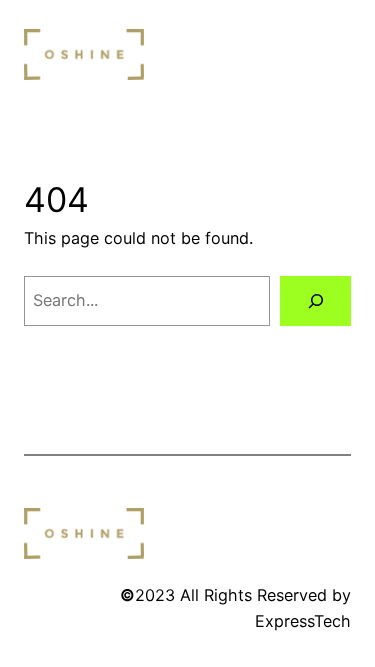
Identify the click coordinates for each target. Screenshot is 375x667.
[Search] (315, 301)
